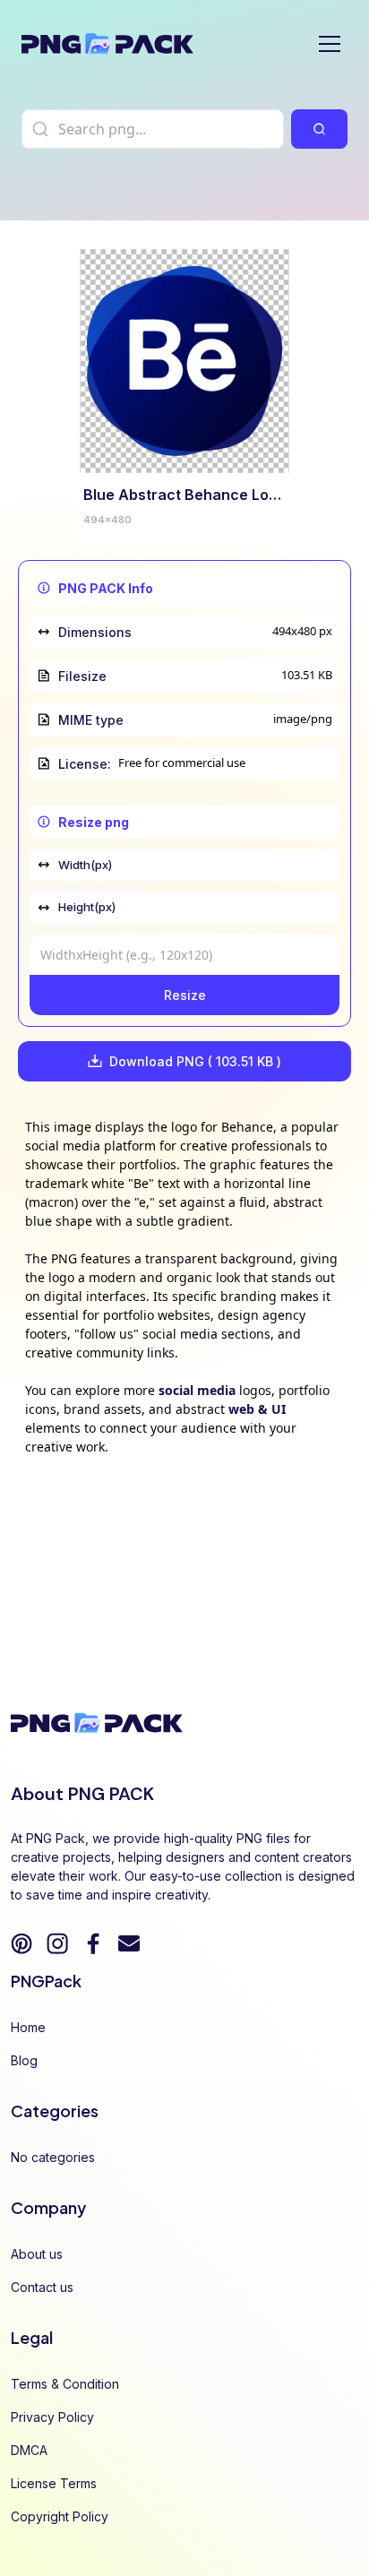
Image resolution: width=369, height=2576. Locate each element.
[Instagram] (57, 1943)
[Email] (129, 1943)
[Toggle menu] (330, 44)
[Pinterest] (21, 1943)
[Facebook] (93, 1943)
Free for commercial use (182, 762)
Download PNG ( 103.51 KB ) (195, 1061)
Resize (185, 995)
